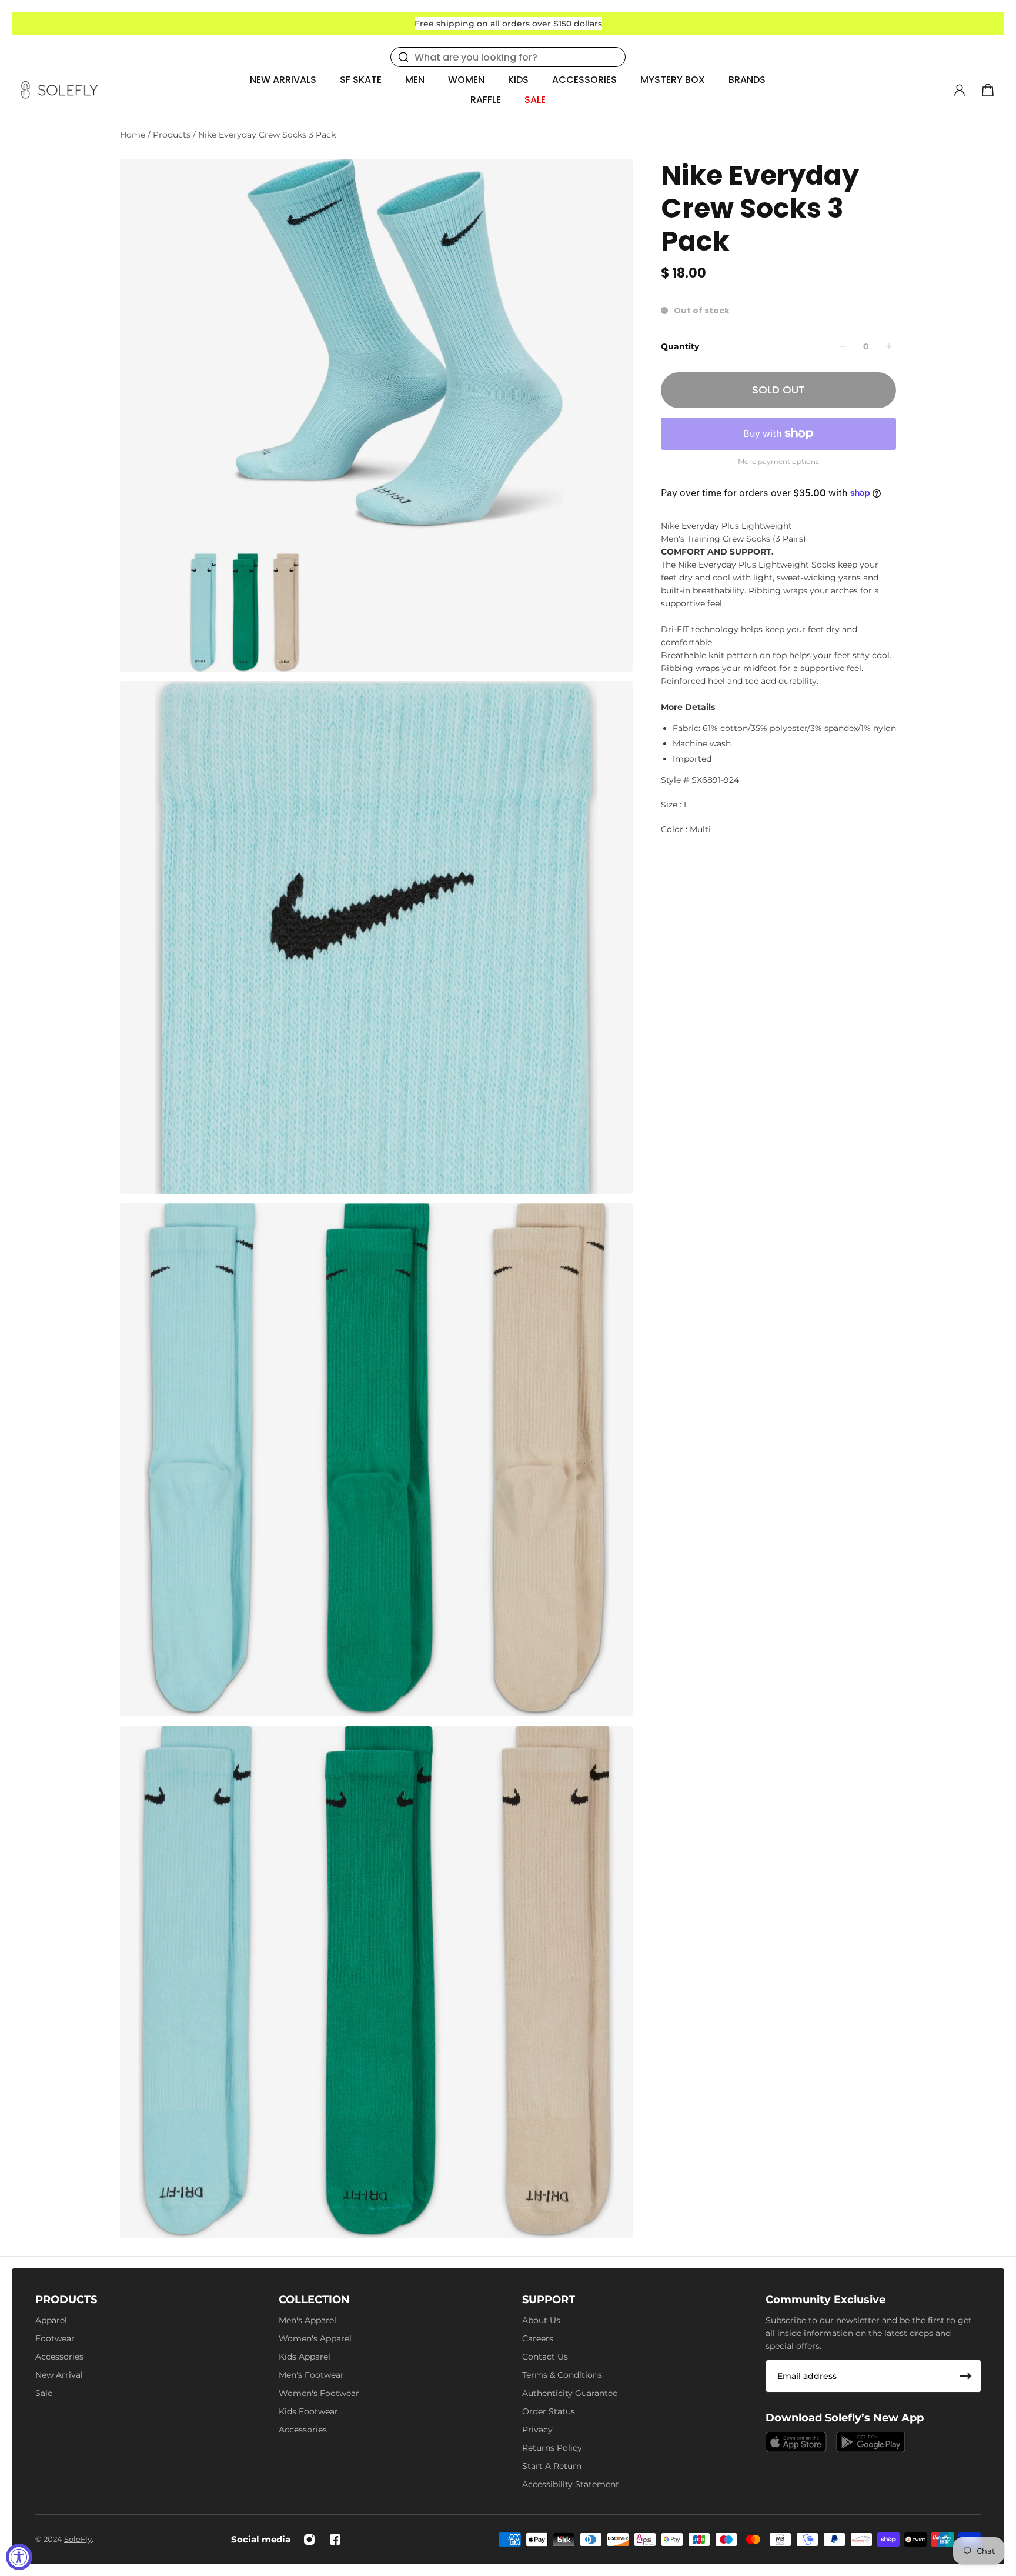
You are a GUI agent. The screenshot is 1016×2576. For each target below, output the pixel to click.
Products (173, 135)
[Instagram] (309, 2540)
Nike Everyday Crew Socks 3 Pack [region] (760, 208)
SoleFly (78, 2539)
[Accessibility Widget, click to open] (19, 2557)
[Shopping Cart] (988, 90)
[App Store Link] (796, 2442)
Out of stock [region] (702, 311)
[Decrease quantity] (843, 346)
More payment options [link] (778, 461)
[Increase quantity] (889, 346)
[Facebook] (335, 2540)
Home (134, 135)
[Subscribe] (966, 2376)
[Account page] (960, 90)
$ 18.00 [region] (684, 273)
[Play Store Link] (871, 2442)
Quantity (680, 346)
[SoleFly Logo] (59, 90)
